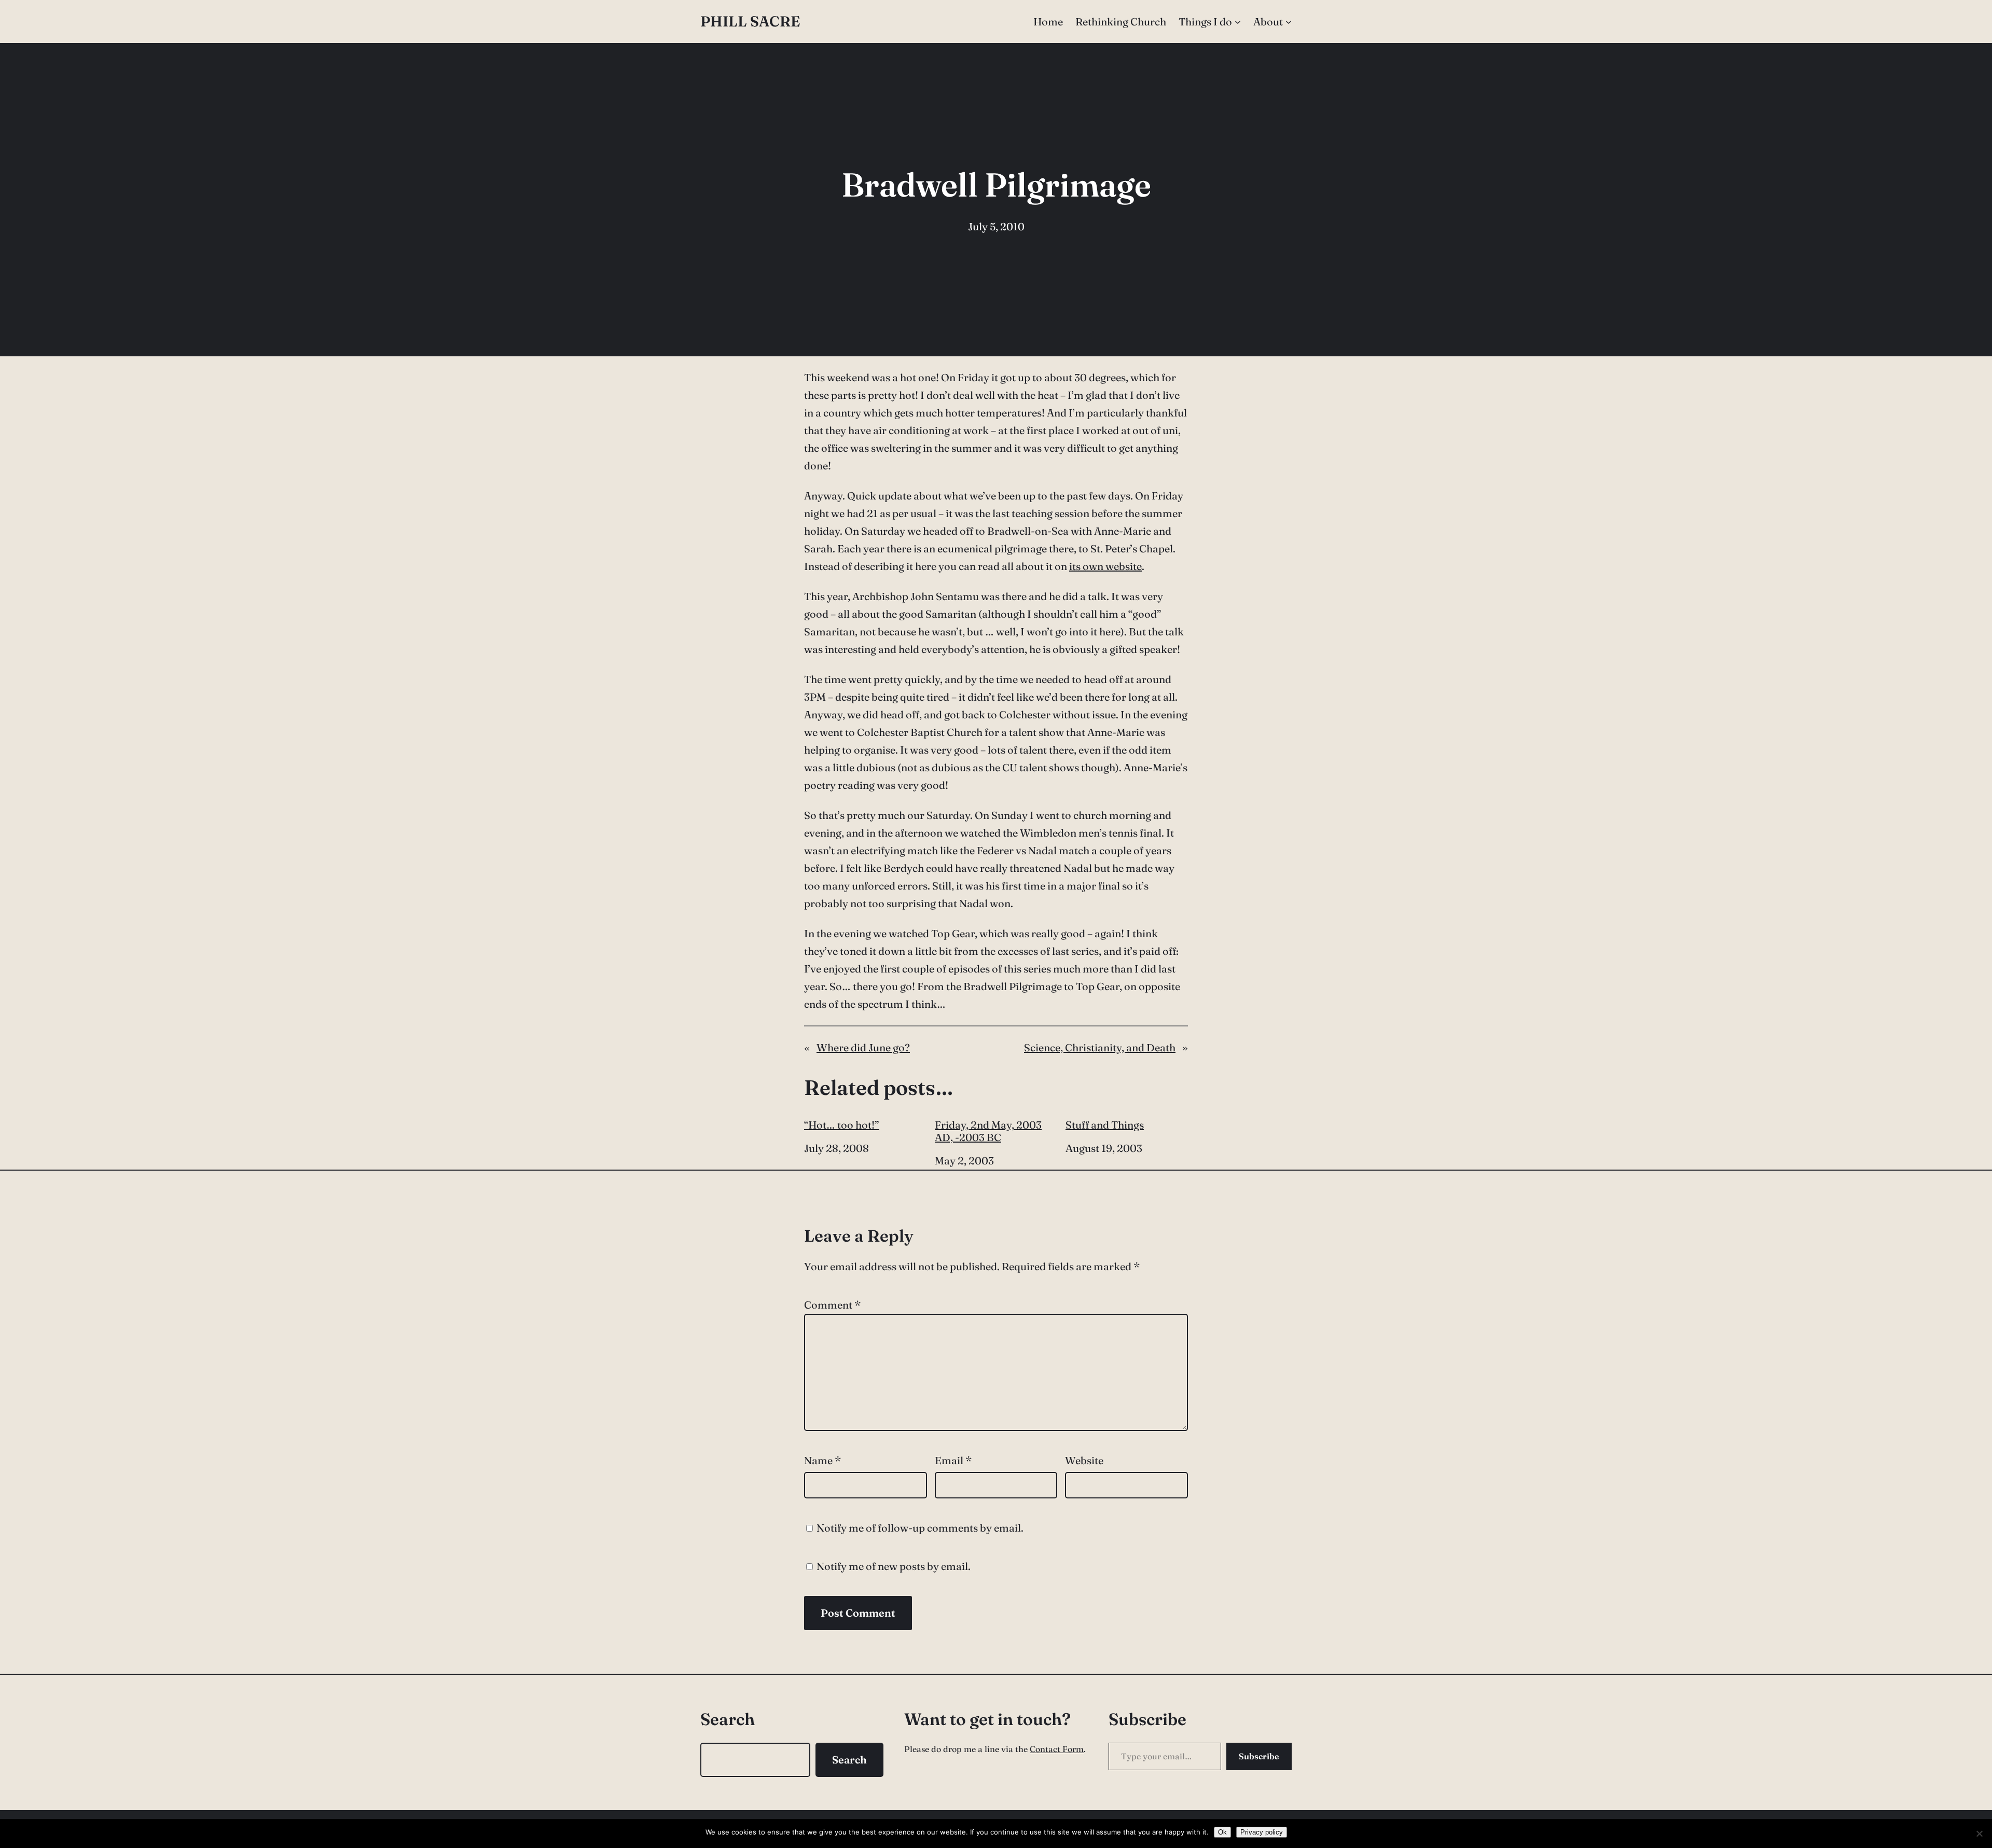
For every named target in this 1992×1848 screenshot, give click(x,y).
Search (849, 1760)
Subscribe (1259, 1756)
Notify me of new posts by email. (894, 1566)
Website (1084, 1460)
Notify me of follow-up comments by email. (920, 1528)
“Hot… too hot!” (842, 1125)
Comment (832, 1305)
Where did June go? (863, 1047)
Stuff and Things (1105, 1125)
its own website (1105, 566)
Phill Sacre (750, 21)
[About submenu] (1289, 22)
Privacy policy (1262, 1832)
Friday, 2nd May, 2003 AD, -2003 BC (988, 1131)
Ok (1222, 1832)
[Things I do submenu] (1238, 22)
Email (953, 1460)
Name (822, 1460)
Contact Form (1057, 1749)
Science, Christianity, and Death (1100, 1047)
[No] (1979, 1833)
